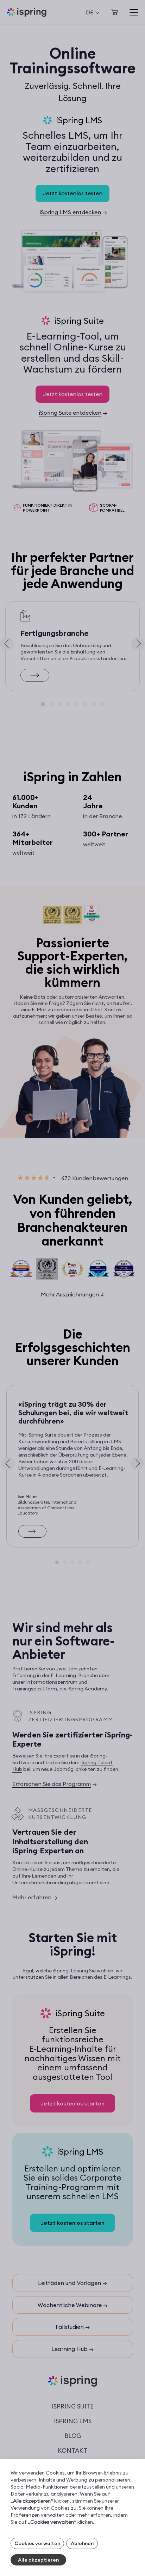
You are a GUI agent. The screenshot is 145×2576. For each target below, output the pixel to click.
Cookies (60, 2508)
